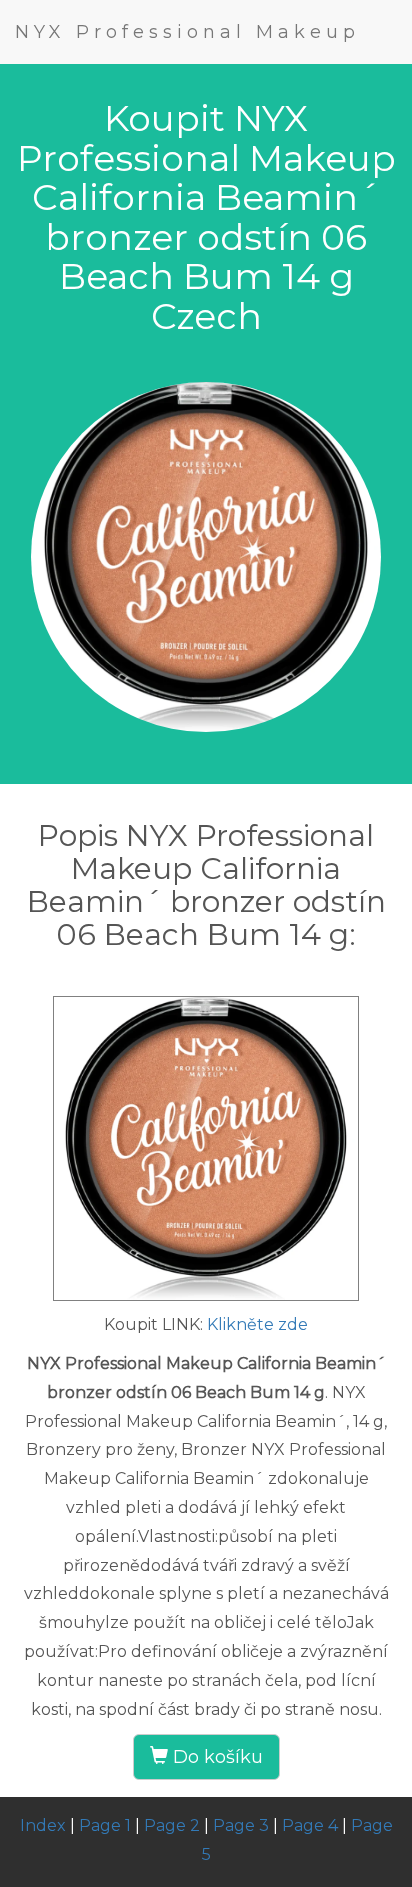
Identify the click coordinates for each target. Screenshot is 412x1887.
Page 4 (310, 1825)
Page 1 (105, 1825)
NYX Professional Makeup (187, 32)
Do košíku (215, 1757)
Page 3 (241, 1825)
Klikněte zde (257, 1324)
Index (43, 1825)
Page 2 (172, 1825)
